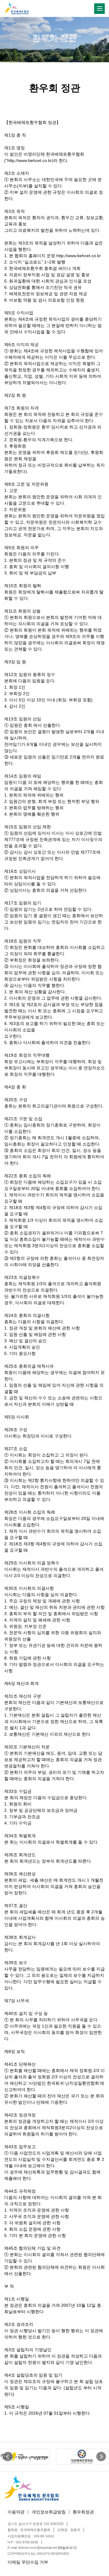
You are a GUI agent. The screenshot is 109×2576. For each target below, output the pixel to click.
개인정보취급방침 (49, 2512)
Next (101, 2457)
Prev (8, 2457)
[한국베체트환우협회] (16, 8)
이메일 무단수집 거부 (28, 2562)
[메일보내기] (67, 2548)
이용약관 (16, 2512)
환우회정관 (83, 2512)
